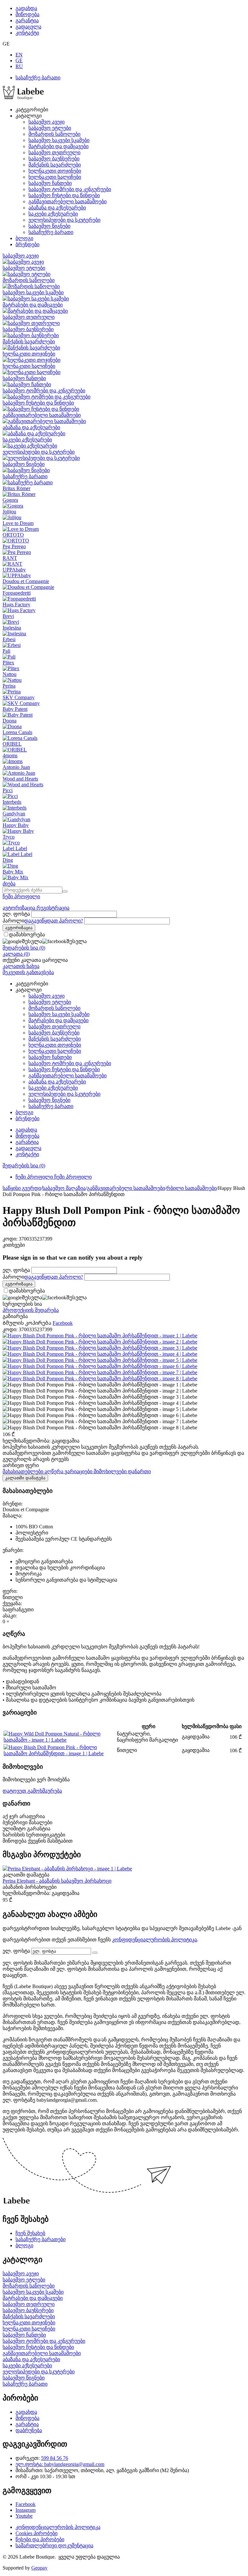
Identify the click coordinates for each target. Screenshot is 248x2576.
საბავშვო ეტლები (50, 128)
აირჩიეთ (21, 1465)
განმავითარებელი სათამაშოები (67, 201)
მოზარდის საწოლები (54, 134)
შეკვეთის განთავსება (28, 972)
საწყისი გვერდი (22, 1188)
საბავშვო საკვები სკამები (59, 140)
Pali (6, 651)
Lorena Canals (17, 732)
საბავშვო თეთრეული (54, 152)
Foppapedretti (17, 593)
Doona (10, 721)
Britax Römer (16, 488)
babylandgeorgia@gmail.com (74, 2464)
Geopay (39, 2568)
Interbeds (12, 802)
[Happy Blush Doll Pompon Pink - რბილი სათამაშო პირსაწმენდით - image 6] (100, 1366)
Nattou (10, 674)
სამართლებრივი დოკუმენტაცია (54, 2546)
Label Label (15, 848)
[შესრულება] (95, 1953)
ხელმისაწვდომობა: (26, 1441)
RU (19, 66)
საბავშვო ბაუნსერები (54, 159)
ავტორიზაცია (20, 908)
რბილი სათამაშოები (191, 1188)
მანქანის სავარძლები (55, 165)
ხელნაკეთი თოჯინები (55, 171)
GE (19, 60)
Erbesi (9, 639)
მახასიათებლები (24, 1471)
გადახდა (26, 8)
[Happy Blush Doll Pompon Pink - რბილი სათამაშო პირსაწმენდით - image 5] (100, 1360)
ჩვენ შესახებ (30, 2233)
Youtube (24, 2516)
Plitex (8, 663)
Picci (8, 790)
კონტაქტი (27, 33)
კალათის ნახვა (21, 966)
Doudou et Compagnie (26, 581)
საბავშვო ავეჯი (46, 122)
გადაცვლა (28, 27)
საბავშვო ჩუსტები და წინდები (64, 195)
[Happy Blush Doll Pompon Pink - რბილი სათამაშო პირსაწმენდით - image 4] (100, 1354)
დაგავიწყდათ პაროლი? (54, 921)
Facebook (26, 2504)
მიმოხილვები (111, 1471)
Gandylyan (14, 814)
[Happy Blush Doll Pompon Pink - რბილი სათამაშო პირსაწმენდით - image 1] (100, 1336)
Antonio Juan (16, 767)
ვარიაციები (79, 1471)
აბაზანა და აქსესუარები (57, 208)
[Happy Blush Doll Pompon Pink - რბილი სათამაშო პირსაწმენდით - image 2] (100, 1342)
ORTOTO (13, 535)
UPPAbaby (14, 570)
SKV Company (19, 697)
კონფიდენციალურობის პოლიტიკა (155, 1940)
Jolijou (9, 512)
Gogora (10, 500)
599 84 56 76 (55, 2458)
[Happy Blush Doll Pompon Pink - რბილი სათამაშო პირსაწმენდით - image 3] (100, 1348)
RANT (10, 558)
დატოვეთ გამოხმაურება (32, 1791)
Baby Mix (13, 872)
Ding (8, 860)
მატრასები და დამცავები (58, 146)
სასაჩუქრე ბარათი (38, 78)
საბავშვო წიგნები (49, 226)
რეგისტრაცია (53, 908)
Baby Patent (15, 709)
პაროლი (13, 921)
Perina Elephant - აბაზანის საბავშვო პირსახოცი (57, 1881)
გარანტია (27, 20)
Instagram (26, 2510)
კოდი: (10, 1239)
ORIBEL (12, 744)
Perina (9, 686)
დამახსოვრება (27, 935)
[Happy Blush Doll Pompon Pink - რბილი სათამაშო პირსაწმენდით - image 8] (100, 1379)
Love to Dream (18, 523)
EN (19, 55)
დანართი (139, 1471)
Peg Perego (14, 546)
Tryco (9, 837)
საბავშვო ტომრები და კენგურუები (70, 189)
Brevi (8, 616)
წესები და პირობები (40, 2539)
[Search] (65, 891)
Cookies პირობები (36, 2533)
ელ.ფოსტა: (30, 2464)
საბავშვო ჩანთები (50, 183)
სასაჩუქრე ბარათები (41, 2239)
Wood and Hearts (20, 779)
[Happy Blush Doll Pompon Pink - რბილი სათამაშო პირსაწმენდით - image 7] (100, 1372)
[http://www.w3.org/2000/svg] (23, 98)
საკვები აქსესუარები (53, 214)
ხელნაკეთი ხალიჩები (55, 177)
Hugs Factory (16, 604)
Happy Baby (16, 825)
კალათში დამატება (25, 1478)
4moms (10, 755)
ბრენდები (27, 244)
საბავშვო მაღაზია (64, 1188)
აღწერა (55, 1471)
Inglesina (12, 628)
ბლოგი (24, 238)
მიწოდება (27, 14)
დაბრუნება (29, 2430)
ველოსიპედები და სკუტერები (64, 220)
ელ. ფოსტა (16, 914)
